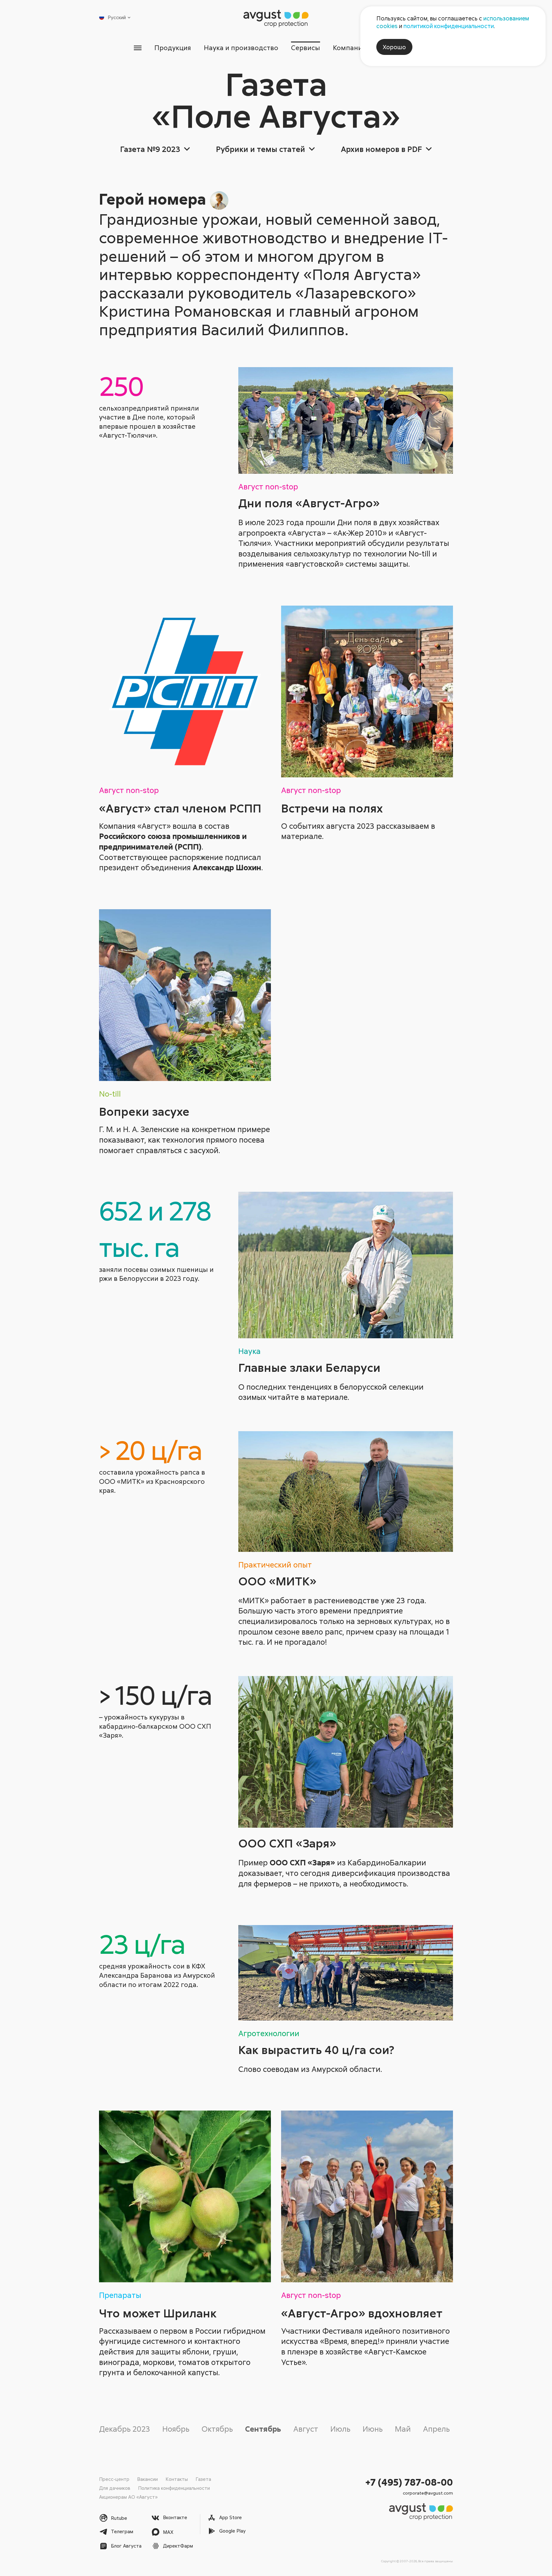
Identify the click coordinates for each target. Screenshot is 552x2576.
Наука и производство (241, 48)
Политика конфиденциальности (174, 2488)
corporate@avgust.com (428, 2493)
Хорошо (394, 47)
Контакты (177, 2479)
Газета (203, 2479)
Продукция (173, 48)
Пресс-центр (114, 2479)
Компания (349, 48)
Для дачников (115, 2488)
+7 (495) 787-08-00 (409, 2482)
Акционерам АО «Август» (128, 2497)
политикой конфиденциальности (449, 26)
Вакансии (147, 2479)
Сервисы (306, 48)
